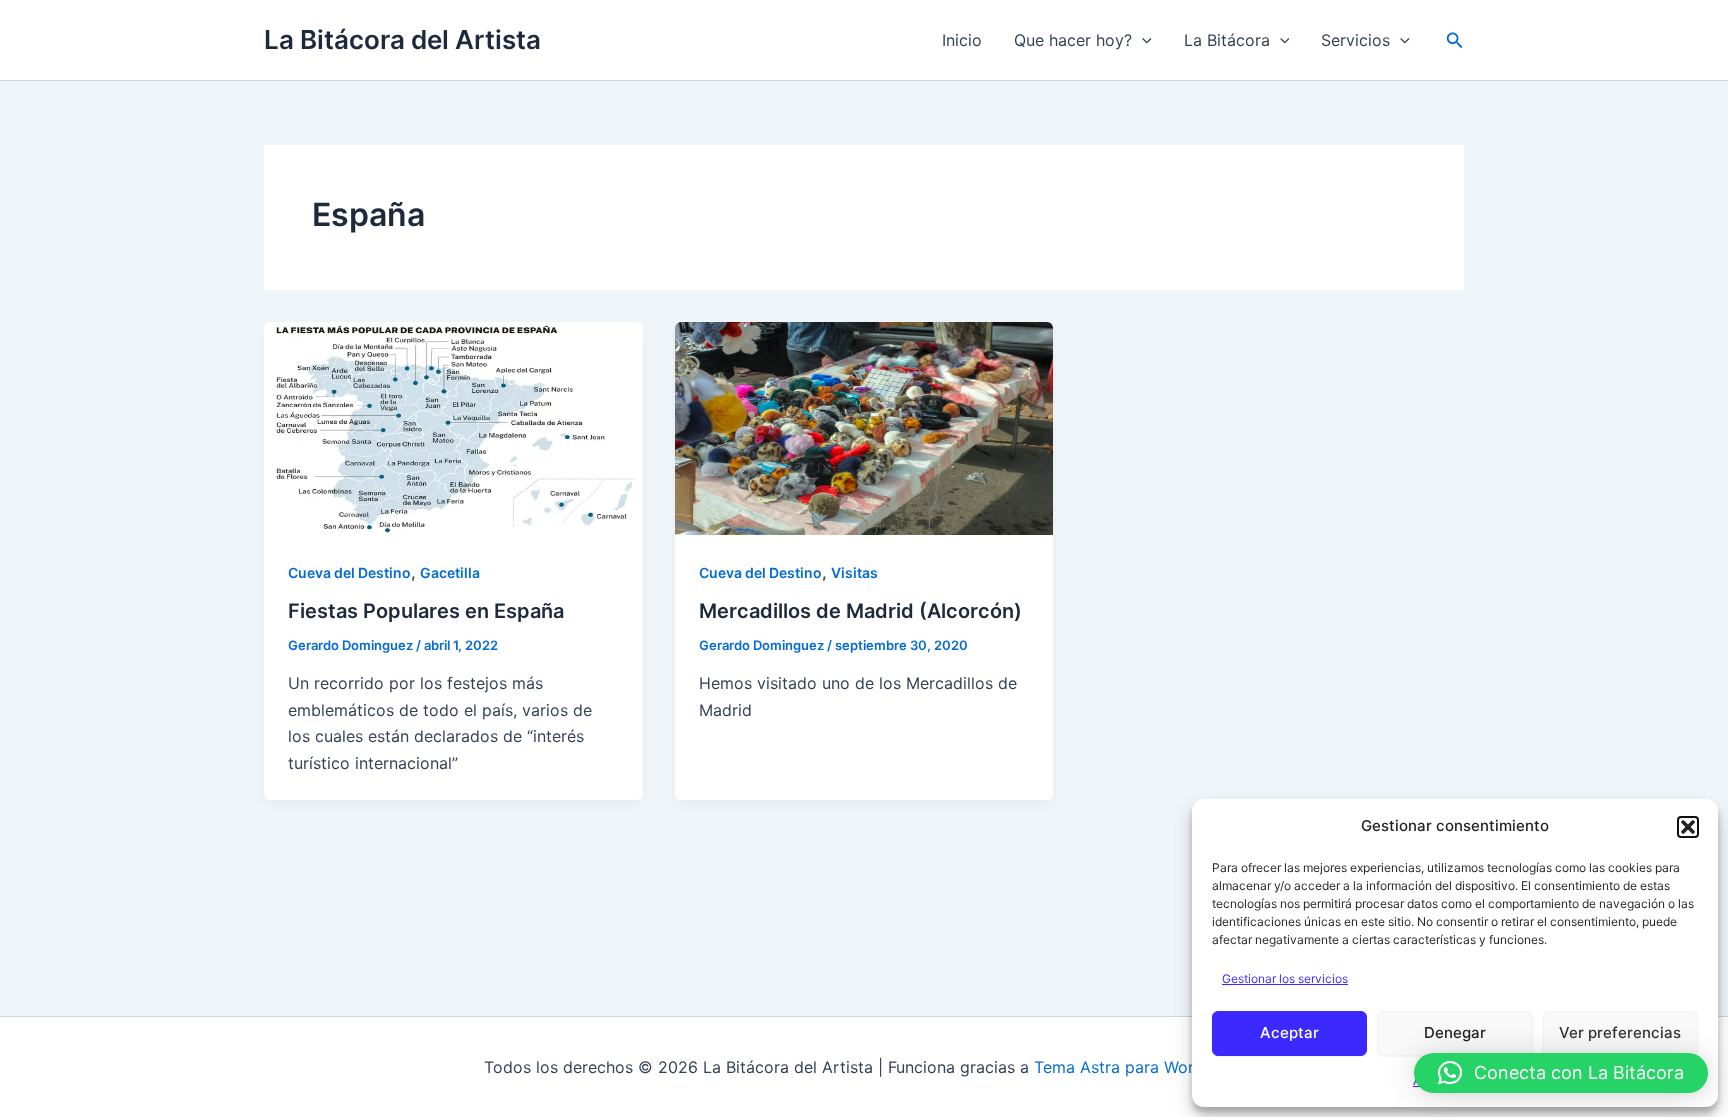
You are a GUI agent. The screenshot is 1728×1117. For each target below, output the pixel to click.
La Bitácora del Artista (402, 39)
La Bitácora (1227, 40)
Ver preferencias (1620, 1032)
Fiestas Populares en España (426, 611)
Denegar (1455, 1032)
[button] (1688, 827)
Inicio (962, 40)
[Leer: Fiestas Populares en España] (453, 427)
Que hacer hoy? (1073, 40)
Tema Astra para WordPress (1139, 1067)
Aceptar (1289, 1032)
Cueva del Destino (349, 572)
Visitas (854, 572)
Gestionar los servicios (1285, 978)
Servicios (1355, 40)
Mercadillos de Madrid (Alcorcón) (860, 611)
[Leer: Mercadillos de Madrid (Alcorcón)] (864, 427)
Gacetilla (450, 572)
